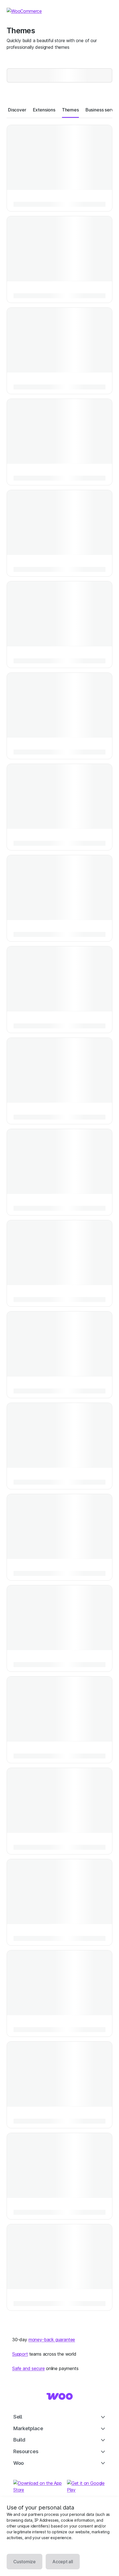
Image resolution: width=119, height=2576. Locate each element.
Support (20, 2354)
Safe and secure (28, 2368)
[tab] (17, 110)
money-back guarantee (52, 2340)
